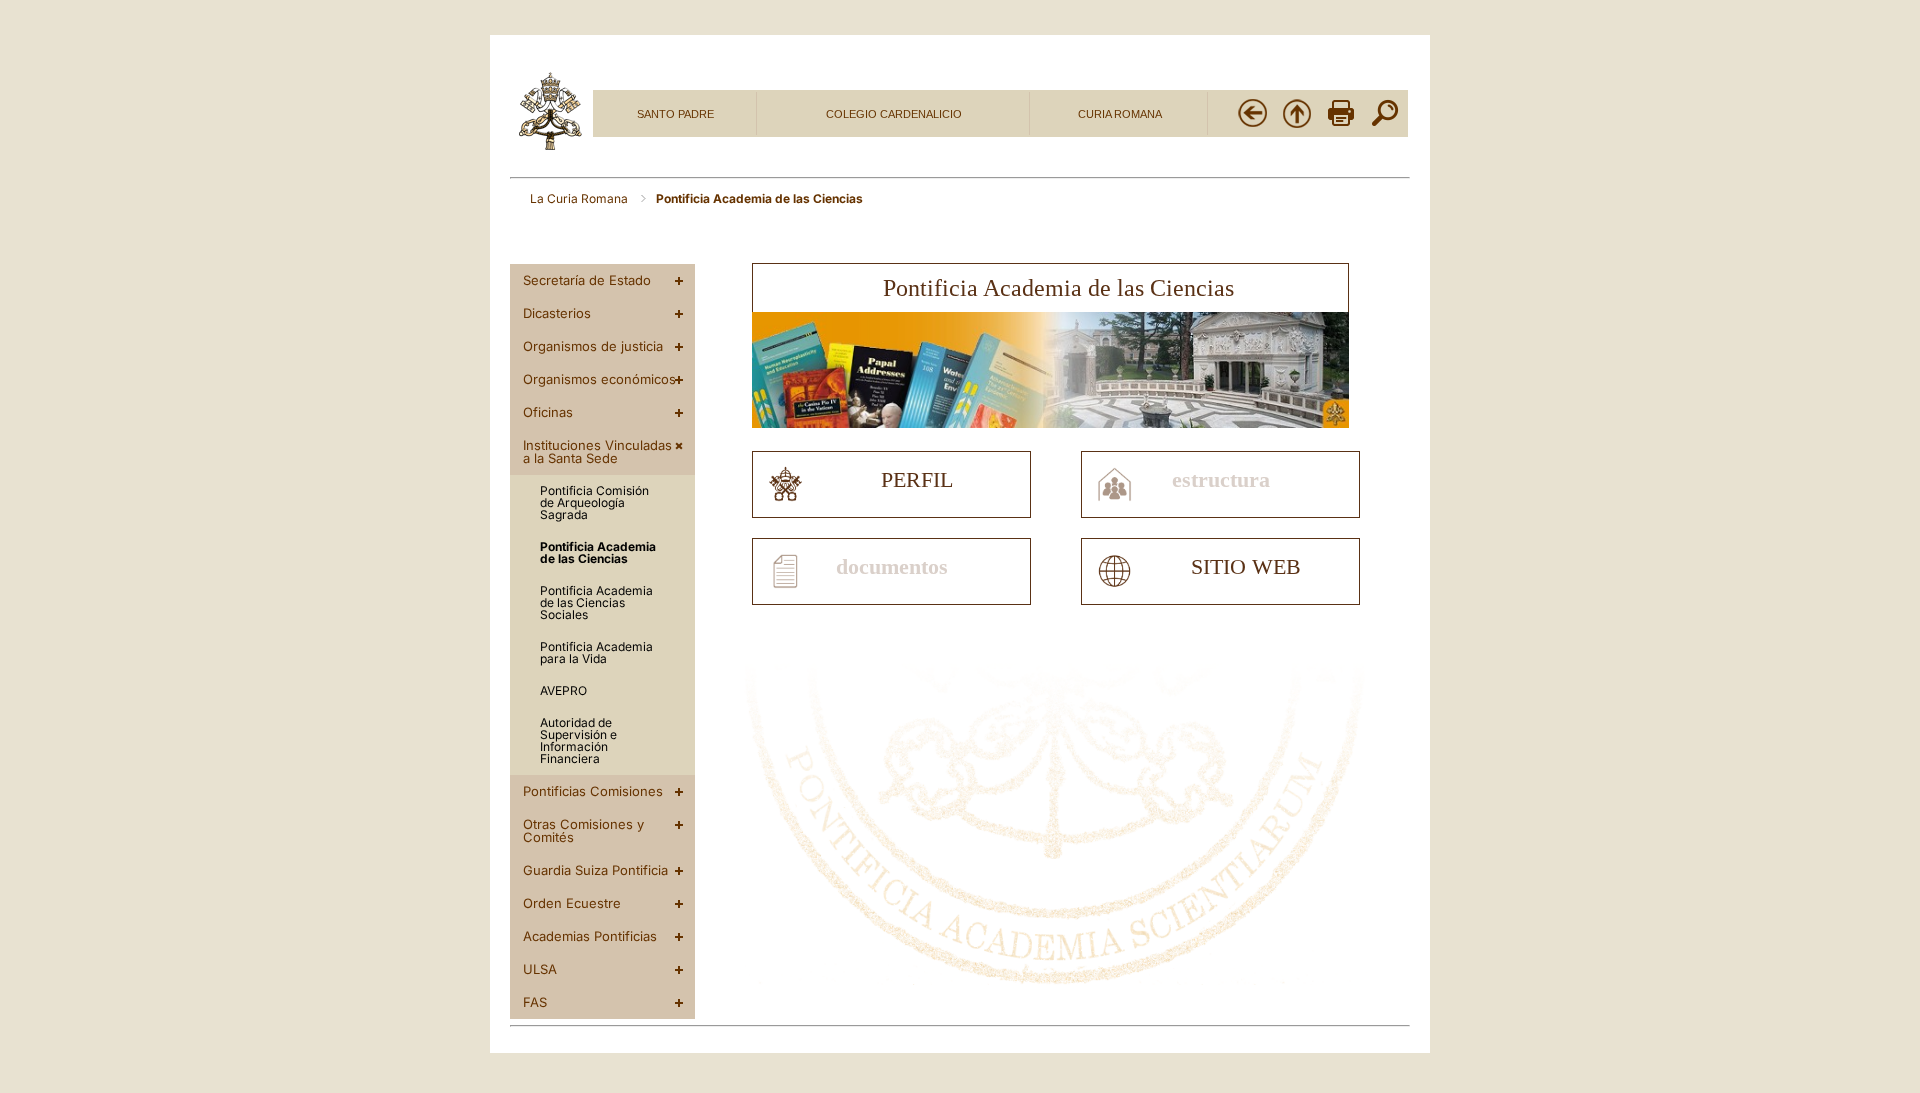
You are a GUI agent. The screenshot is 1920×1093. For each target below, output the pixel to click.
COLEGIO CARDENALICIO (894, 114)
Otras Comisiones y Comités (583, 830)
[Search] (1385, 125)
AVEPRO (563, 690)
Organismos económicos (599, 379)
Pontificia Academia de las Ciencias (598, 552)
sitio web (1246, 567)
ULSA (540, 969)
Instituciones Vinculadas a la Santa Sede (597, 451)
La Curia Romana (580, 198)
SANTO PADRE (675, 114)
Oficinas (548, 412)
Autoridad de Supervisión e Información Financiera (578, 740)
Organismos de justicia (593, 346)
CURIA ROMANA (1120, 114)
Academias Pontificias (590, 936)
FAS (535, 1002)
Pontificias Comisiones (593, 791)
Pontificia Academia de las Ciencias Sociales (596, 602)
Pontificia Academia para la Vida (596, 652)
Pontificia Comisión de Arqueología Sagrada (594, 502)
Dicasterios (557, 313)
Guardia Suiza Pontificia (595, 870)
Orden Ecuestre (572, 903)
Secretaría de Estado (587, 280)
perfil (917, 480)
